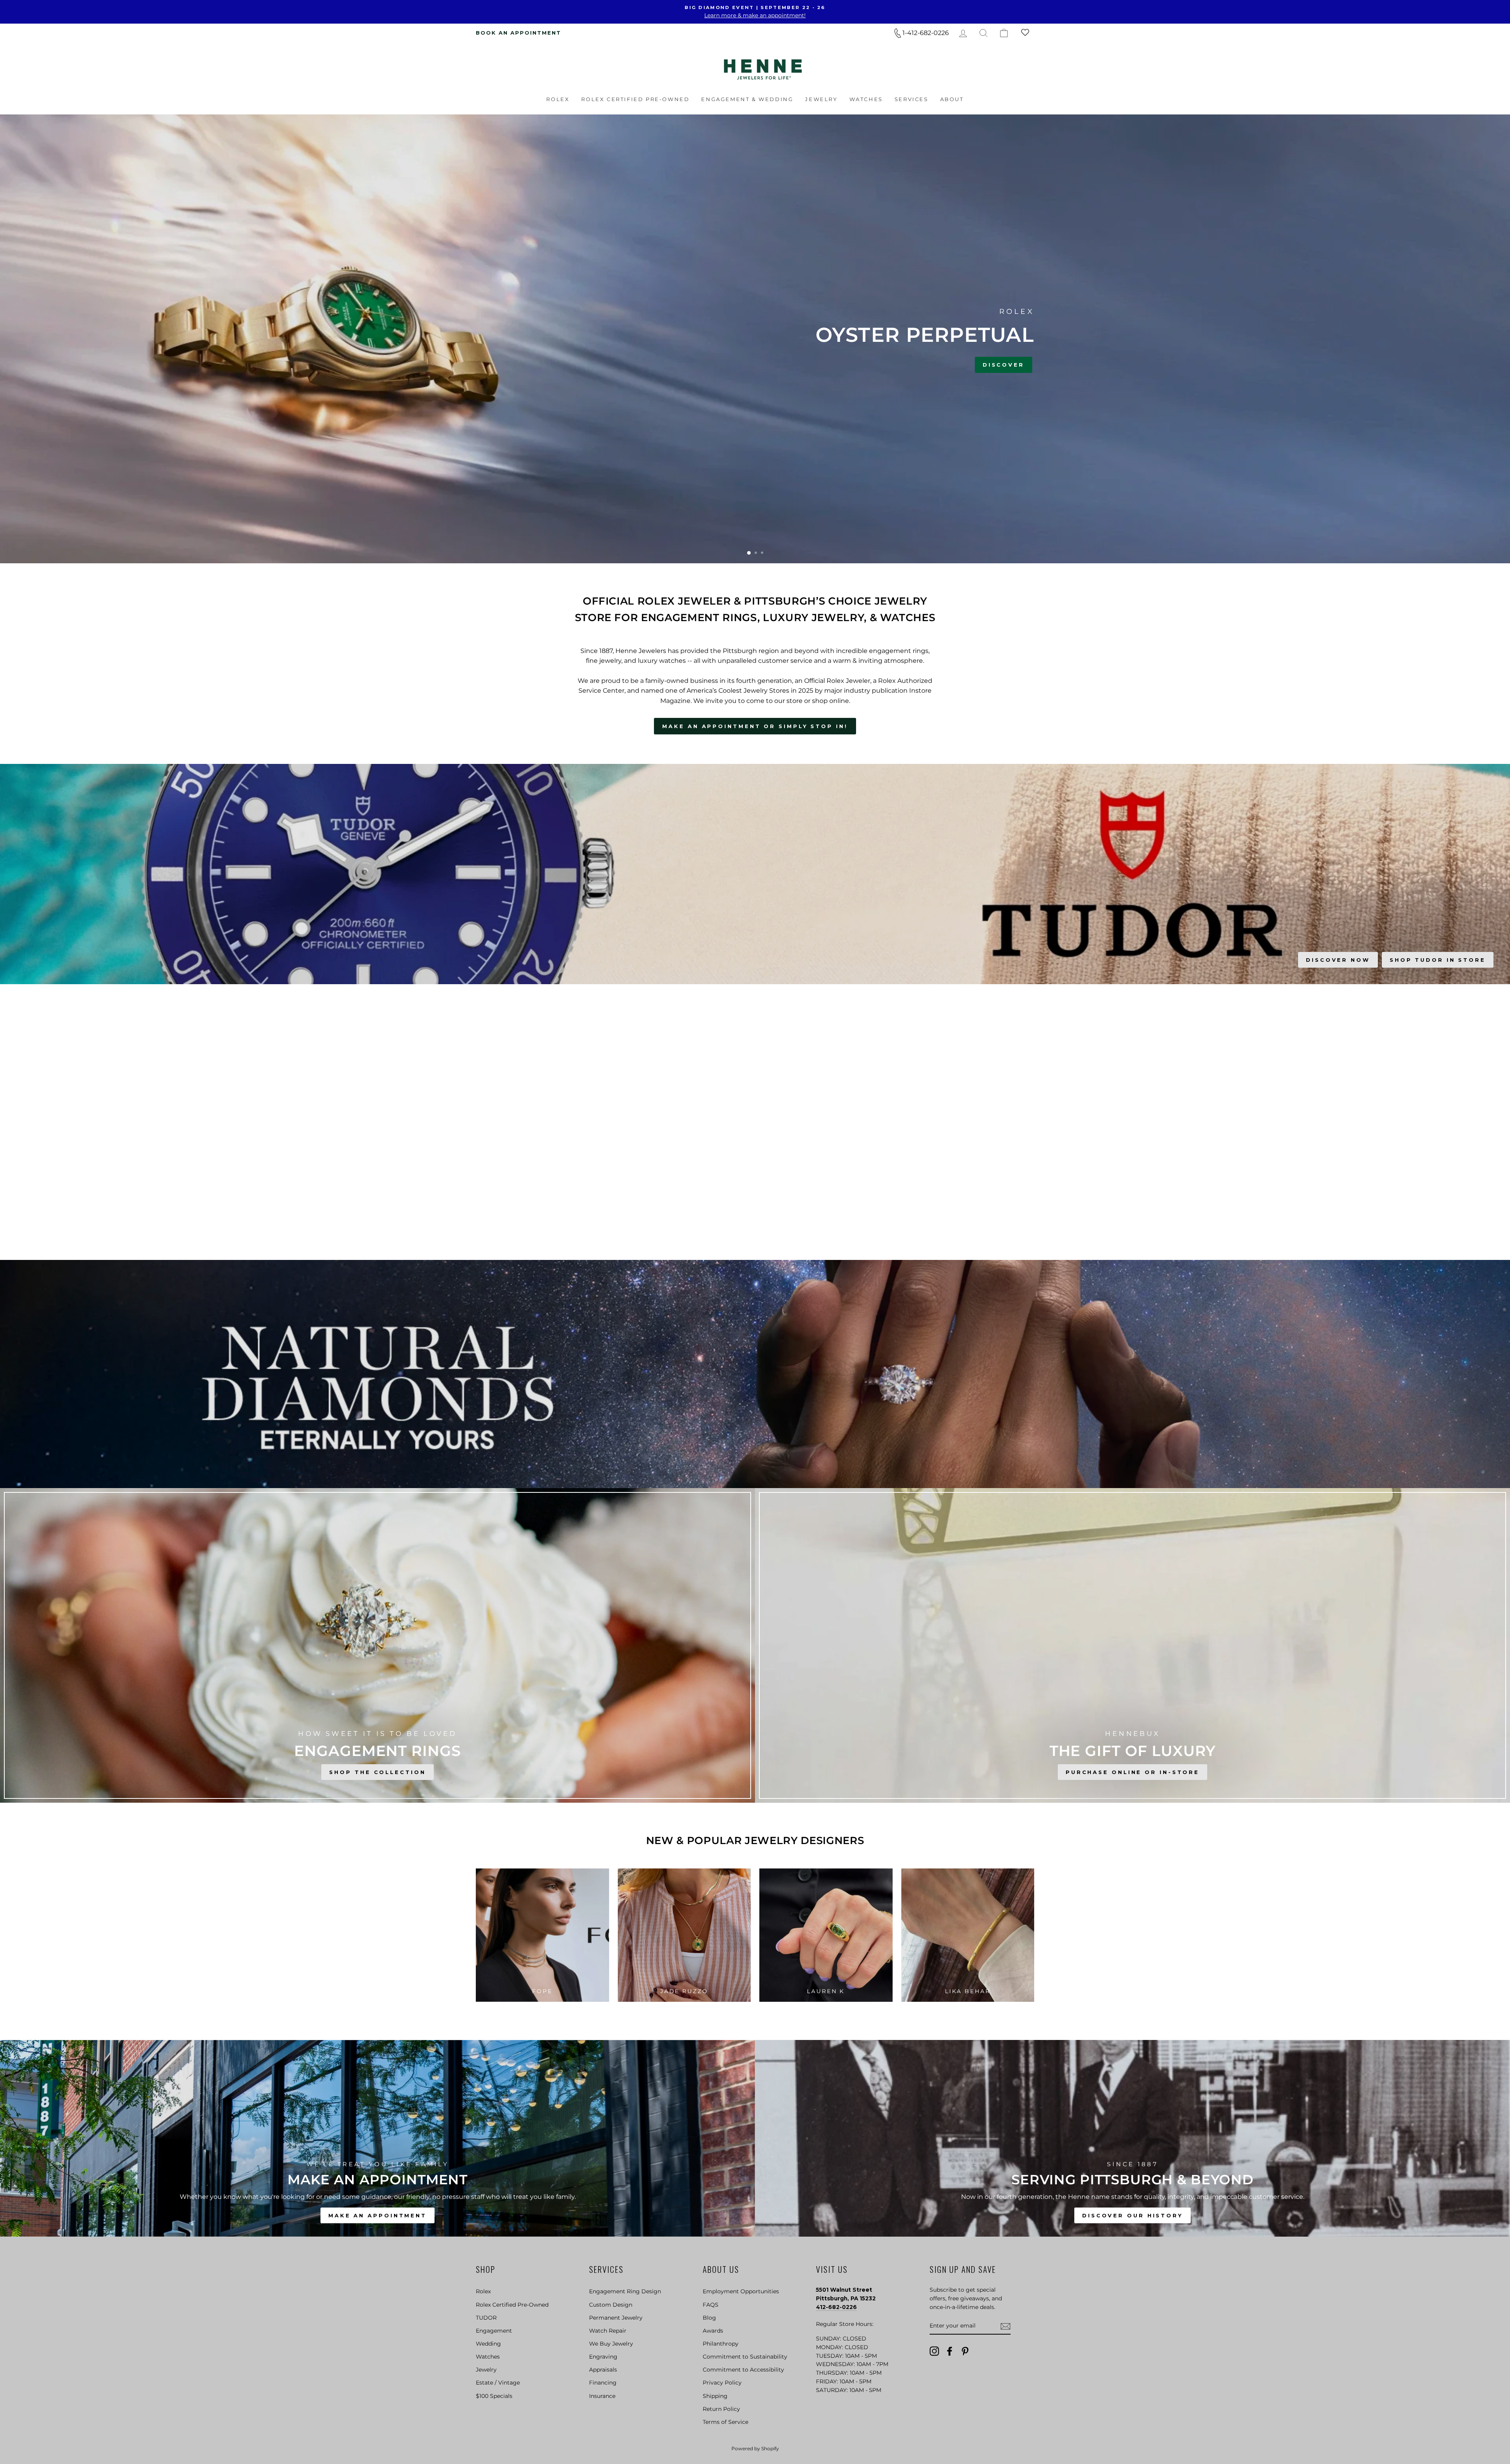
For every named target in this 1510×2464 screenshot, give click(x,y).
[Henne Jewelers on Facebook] (950, 2351)
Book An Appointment (518, 33)
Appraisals (603, 2370)
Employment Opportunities (741, 2291)
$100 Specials (494, 2396)
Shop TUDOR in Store (1438, 960)
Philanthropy (721, 2344)
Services (912, 99)
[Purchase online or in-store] (1132, 1645)
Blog (709, 2318)
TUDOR (486, 2318)
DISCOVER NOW (1338, 960)
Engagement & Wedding (747, 99)
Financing (603, 2383)
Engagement (494, 2331)
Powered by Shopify (755, 2448)
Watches (866, 99)
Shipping (715, 2396)
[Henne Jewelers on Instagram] (934, 2351)
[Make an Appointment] (377, 2138)
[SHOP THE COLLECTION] (377, 1645)
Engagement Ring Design (625, 2291)
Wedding (488, 2344)
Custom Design (611, 2305)
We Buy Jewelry (611, 2344)
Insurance (602, 2396)
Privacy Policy (722, 2383)
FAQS (711, 2305)
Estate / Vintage (498, 2383)
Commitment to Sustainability (745, 2357)
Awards (713, 2331)
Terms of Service (726, 2422)
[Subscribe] (1005, 2326)
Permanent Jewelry (616, 2318)
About (952, 99)
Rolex (558, 99)
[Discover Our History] (1132, 2138)
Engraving (603, 2357)
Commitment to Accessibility (743, 2370)
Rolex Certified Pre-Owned (635, 99)
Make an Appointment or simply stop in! (755, 726)
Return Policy (721, 2409)
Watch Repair (608, 2331)
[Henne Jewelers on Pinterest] (965, 2351)
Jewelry (821, 99)
